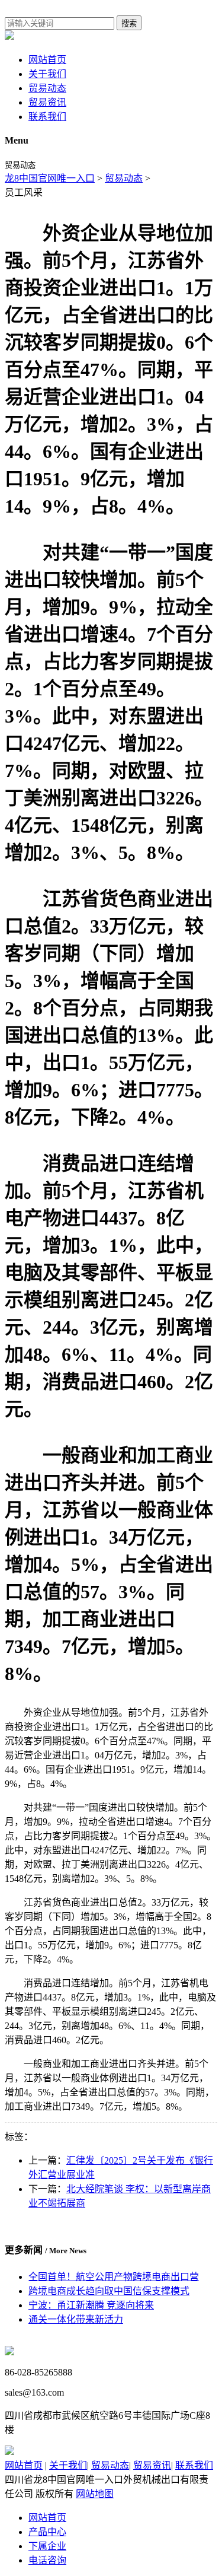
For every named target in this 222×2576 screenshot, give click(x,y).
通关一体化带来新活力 (76, 2319)
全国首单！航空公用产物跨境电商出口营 (114, 2277)
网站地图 (95, 2494)
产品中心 (47, 2532)
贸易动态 (47, 88)
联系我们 (47, 117)
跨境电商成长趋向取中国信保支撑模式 (109, 2291)
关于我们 (47, 74)
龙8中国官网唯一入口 (50, 178)
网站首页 (47, 60)
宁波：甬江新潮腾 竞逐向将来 (91, 2305)
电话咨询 (47, 2560)
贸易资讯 (47, 102)
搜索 (129, 23)
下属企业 (47, 2546)
